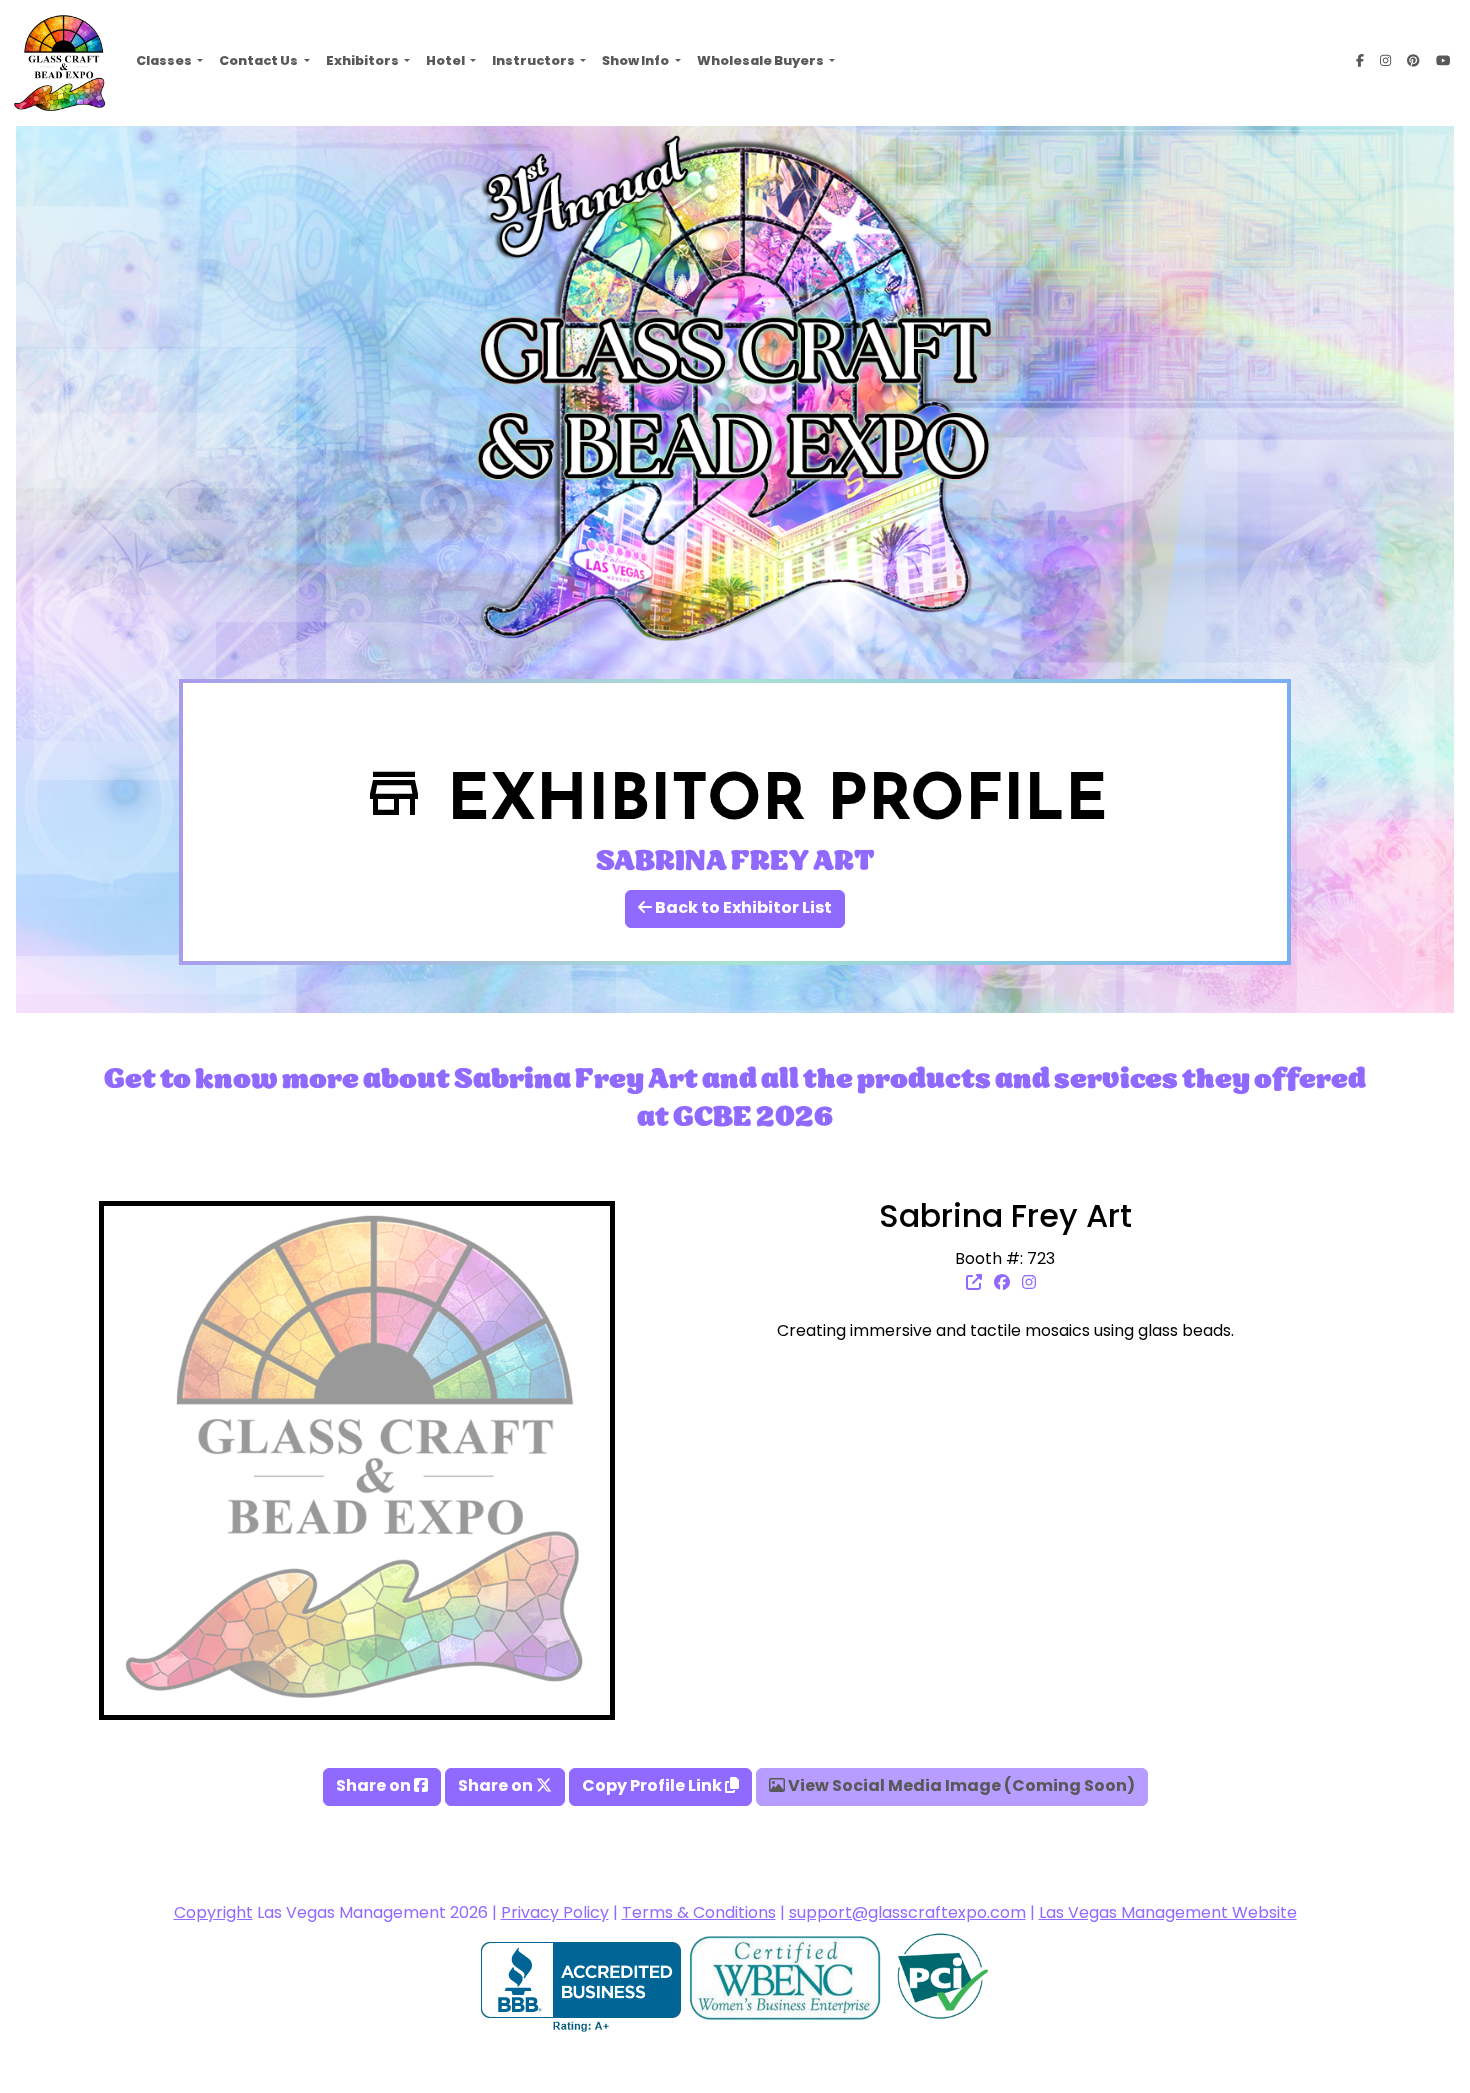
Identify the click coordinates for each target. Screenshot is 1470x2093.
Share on (375, 1787)
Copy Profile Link (653, 1787)
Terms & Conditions (699, 1914)
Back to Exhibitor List (742, 909)
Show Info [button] (636, 62)
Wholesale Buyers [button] (761, 62)
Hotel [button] (446, 62)
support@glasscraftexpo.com (907, 1914)
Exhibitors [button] (363, 62)
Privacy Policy (555, 1914)
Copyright (213, 1914)
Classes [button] (165, 62)
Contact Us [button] (259, 62)
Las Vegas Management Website (1168, 1914)
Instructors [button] (534, 62)
